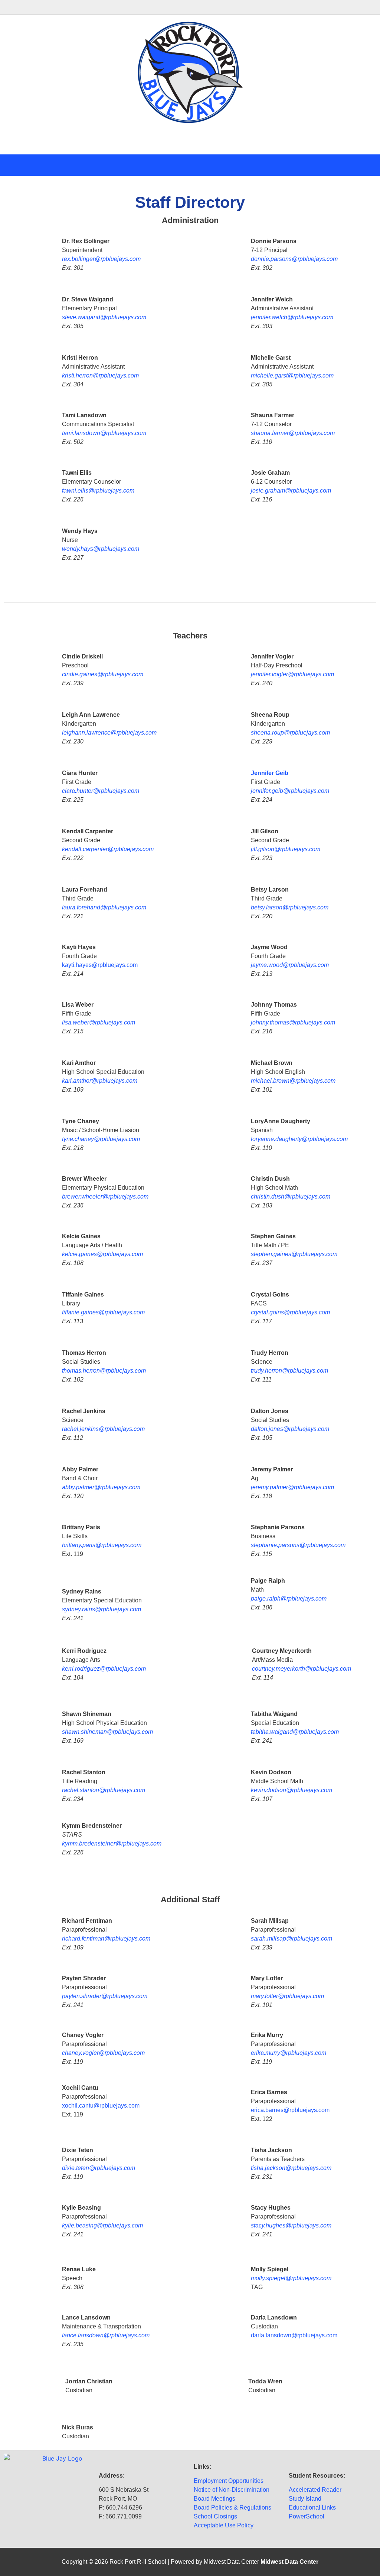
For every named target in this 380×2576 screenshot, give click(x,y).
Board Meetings (214, 2499)
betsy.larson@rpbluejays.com (290, 907)
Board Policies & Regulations (232, 2508)
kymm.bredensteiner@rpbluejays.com (112, 1843)
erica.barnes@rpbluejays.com (290, 2110)
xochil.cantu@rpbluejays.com (101, 2106)
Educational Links (312, 2508)
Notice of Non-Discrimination (232, 2490)
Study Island (305, 2499)
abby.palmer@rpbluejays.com (101, 1487)
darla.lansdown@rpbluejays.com (294, 2335)
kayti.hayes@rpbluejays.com (100, 965)
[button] (190, 7)
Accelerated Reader (315, 2490)
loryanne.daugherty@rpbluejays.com (299, 1139)
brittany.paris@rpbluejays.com (102, 1545)
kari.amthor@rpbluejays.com (100, 1081)
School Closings (215, 2516)
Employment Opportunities (229, 2481)
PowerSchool (307, 2516)
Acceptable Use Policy (224, 2525)
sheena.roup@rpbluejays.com (290, 733)
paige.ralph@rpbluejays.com (289, 1598)
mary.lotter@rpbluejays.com (287, 1996)
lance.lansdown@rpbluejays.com (106, 2335)
